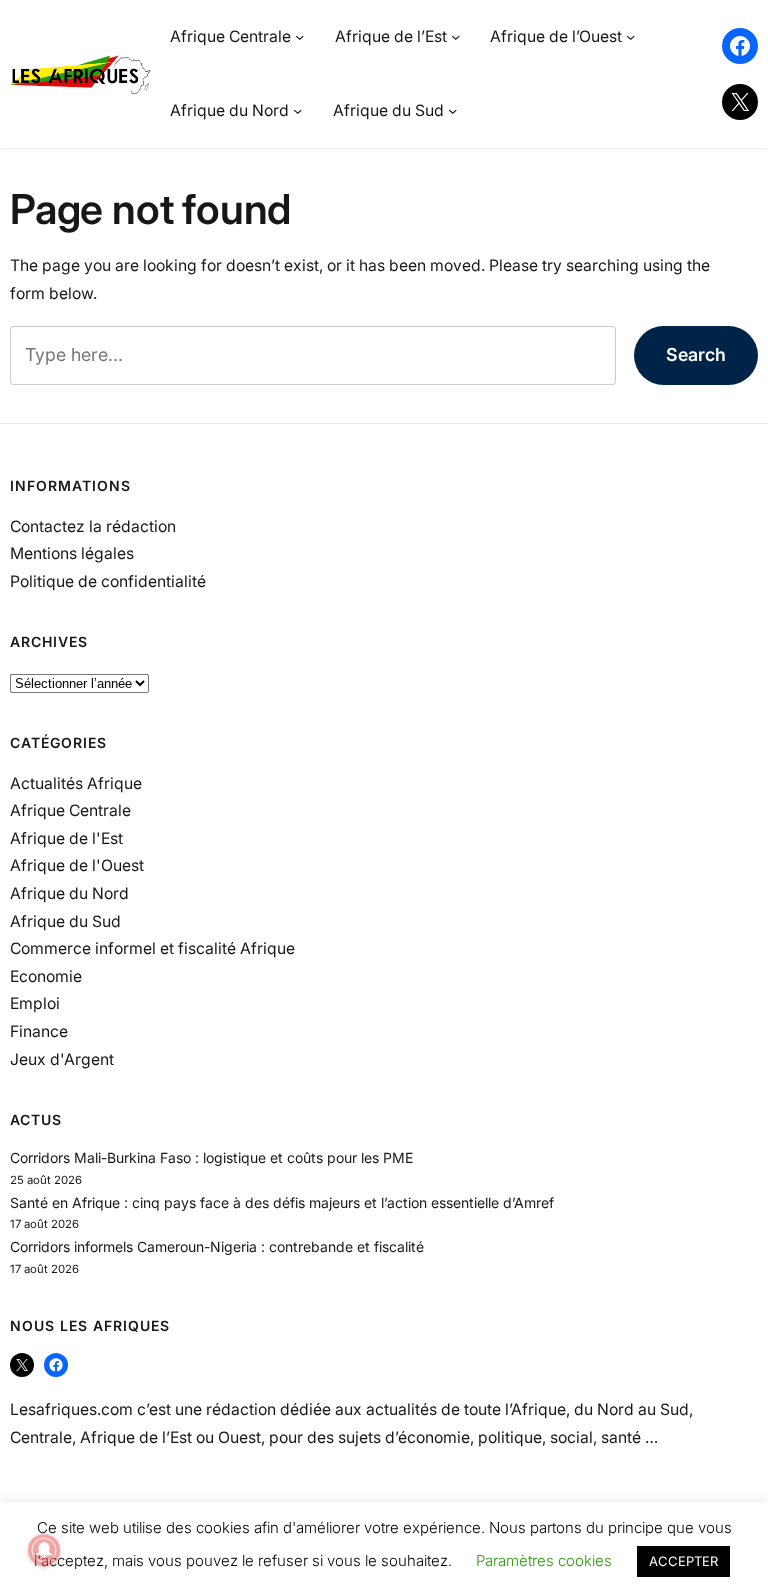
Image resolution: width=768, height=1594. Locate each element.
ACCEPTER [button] (683, 1561)
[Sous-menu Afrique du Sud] (452, 110)
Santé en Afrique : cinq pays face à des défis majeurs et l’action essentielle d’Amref (282, 1202)
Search (696, 354)
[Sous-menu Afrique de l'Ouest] (630, 36)
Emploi (35, 1003)
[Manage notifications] (44, 1550)
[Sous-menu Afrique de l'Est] (455, 36)
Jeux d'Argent (62, 1059)
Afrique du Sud (65, 921)
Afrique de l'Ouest (77, 865)
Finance (39, 1031)
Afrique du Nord (69, 893)
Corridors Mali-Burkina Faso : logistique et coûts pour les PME (211, 1157)
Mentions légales (72, 553)
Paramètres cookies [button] (544, 1560)
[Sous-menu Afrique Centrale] (299, 36)
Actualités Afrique (76, 783)
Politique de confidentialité (108, 581)
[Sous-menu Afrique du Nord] (297, 110)
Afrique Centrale (70, 810)
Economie (46, 976)
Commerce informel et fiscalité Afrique (152, 948)
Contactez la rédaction (93, 526)
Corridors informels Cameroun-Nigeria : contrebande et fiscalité (217, 1246)
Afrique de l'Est (66, 838)
